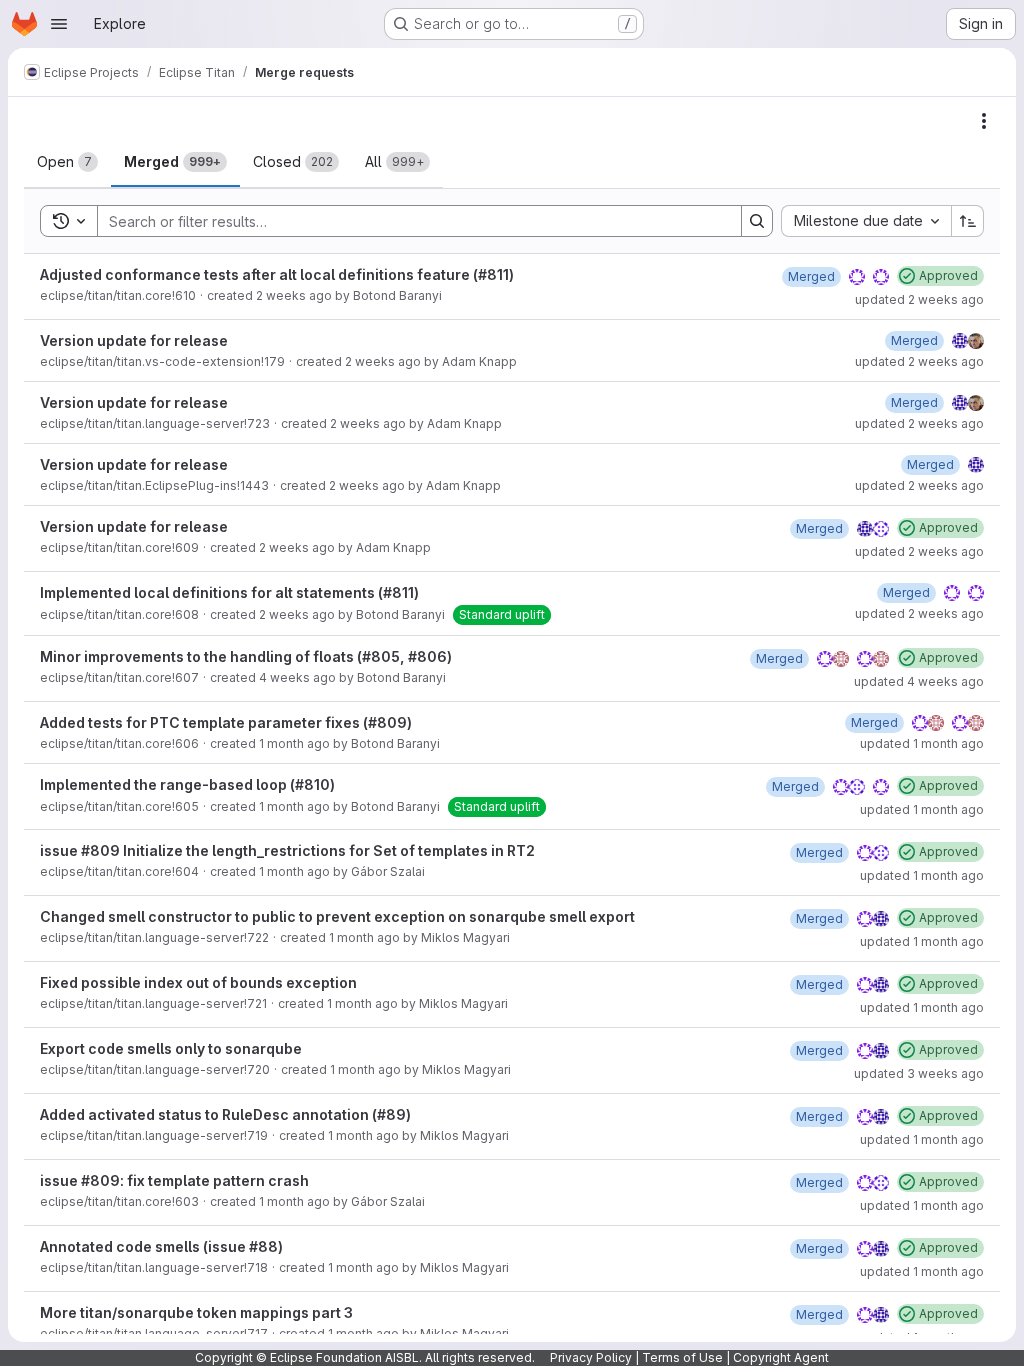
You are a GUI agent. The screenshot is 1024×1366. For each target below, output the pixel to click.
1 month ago (294, 743)
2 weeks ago (294, 295)
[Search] (757, 221)
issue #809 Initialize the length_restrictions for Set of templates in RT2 (287, 850)
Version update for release (134, 340)
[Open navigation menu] (59, 24)
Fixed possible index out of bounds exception (198, 982)
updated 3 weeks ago (919, 1073)
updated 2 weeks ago (919, 299)
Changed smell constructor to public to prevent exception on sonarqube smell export (337, 916)
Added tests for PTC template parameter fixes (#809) (226, 722)
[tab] (67, 162)
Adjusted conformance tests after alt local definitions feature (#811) (277, 274)
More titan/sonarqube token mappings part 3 (196, 1312)
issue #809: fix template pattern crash (174, 1180)
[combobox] (866, 221)
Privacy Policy (591, 1357)
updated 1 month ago (922, 743)
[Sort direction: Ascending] (968, 221)
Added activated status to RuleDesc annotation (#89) (225, 1114)
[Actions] (984, 121)
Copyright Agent (781, 1357)
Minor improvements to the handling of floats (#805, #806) (246, 656)
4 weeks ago (297, 677)
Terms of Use (682, 1357)
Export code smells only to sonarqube (171, 1048)
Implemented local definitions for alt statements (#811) (229, 592)
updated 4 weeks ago (919, 681)
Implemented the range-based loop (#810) (187, 784)
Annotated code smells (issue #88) (161, 1246)
